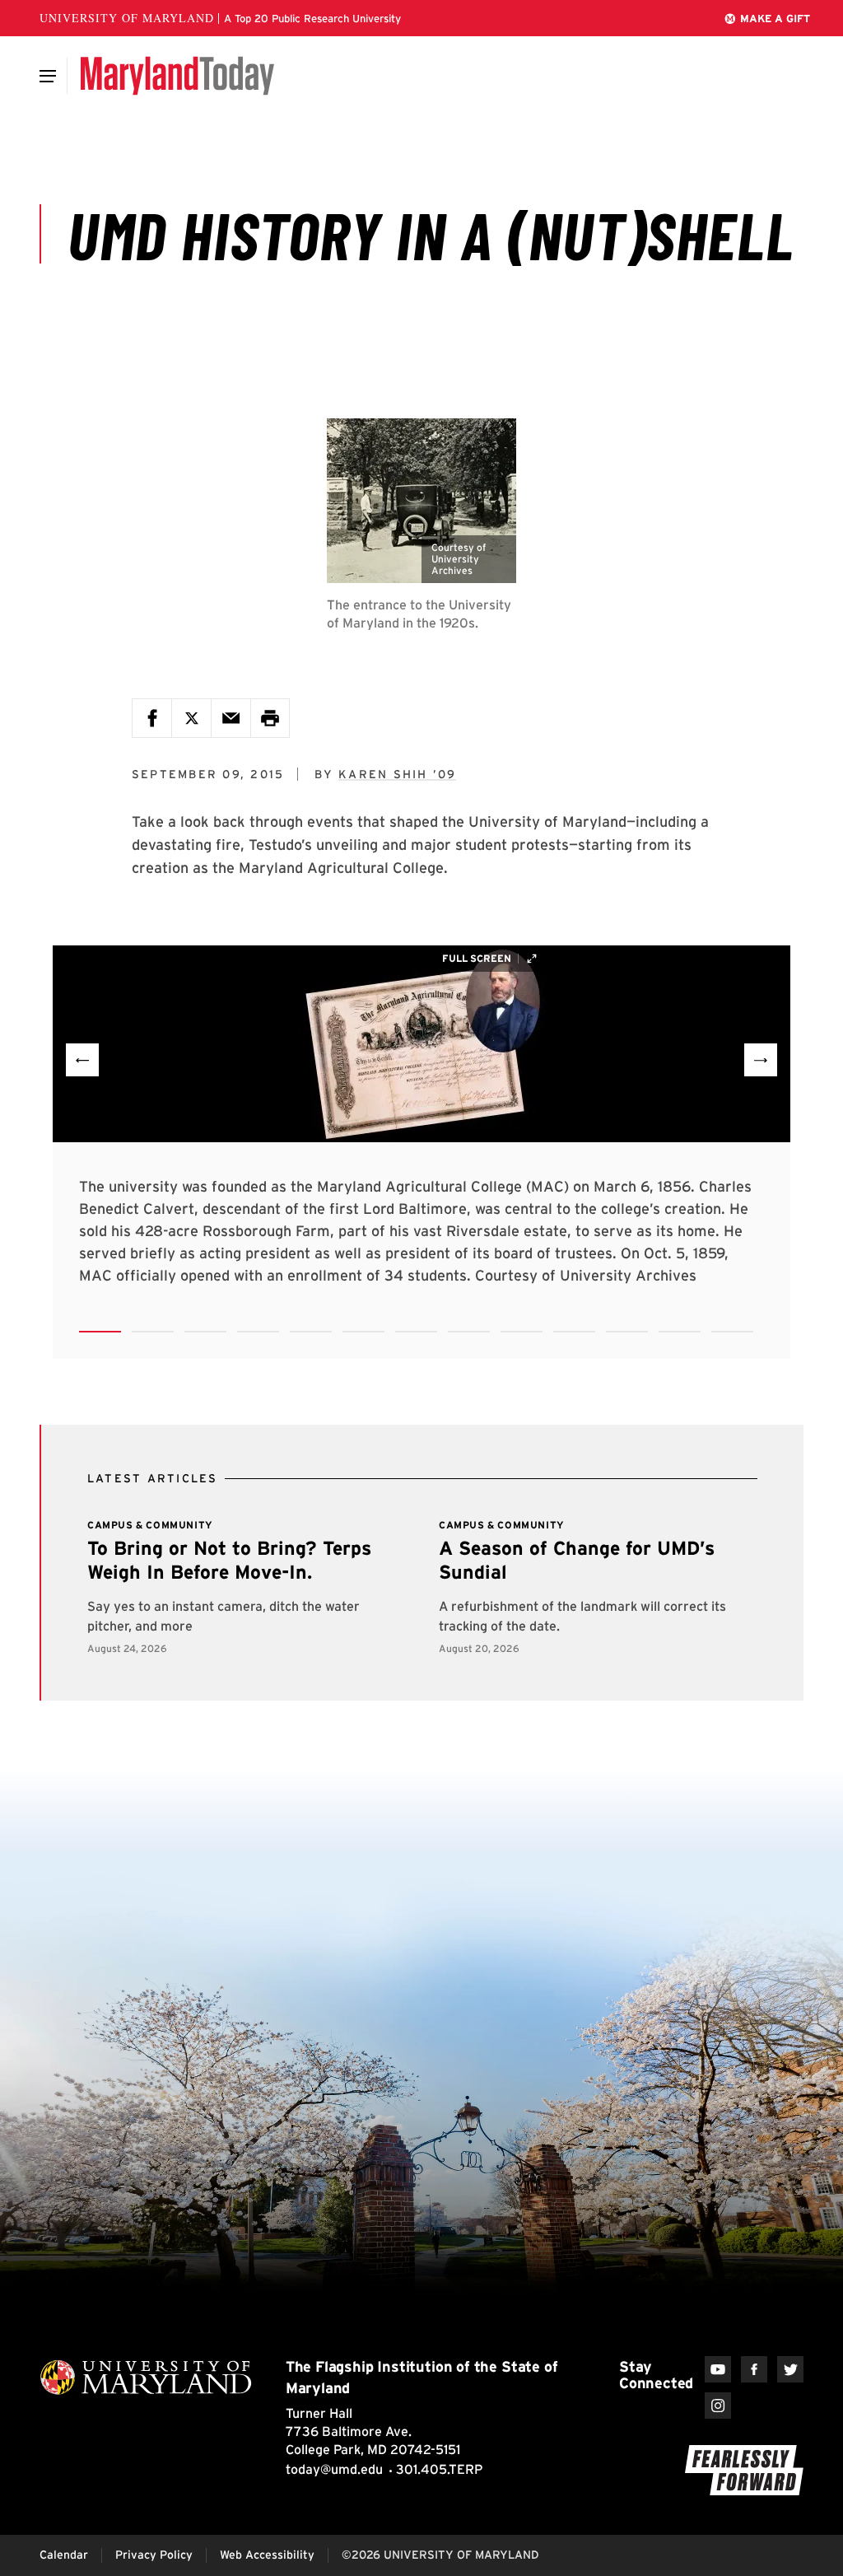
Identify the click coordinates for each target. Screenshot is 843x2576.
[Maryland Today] (177, 76)
